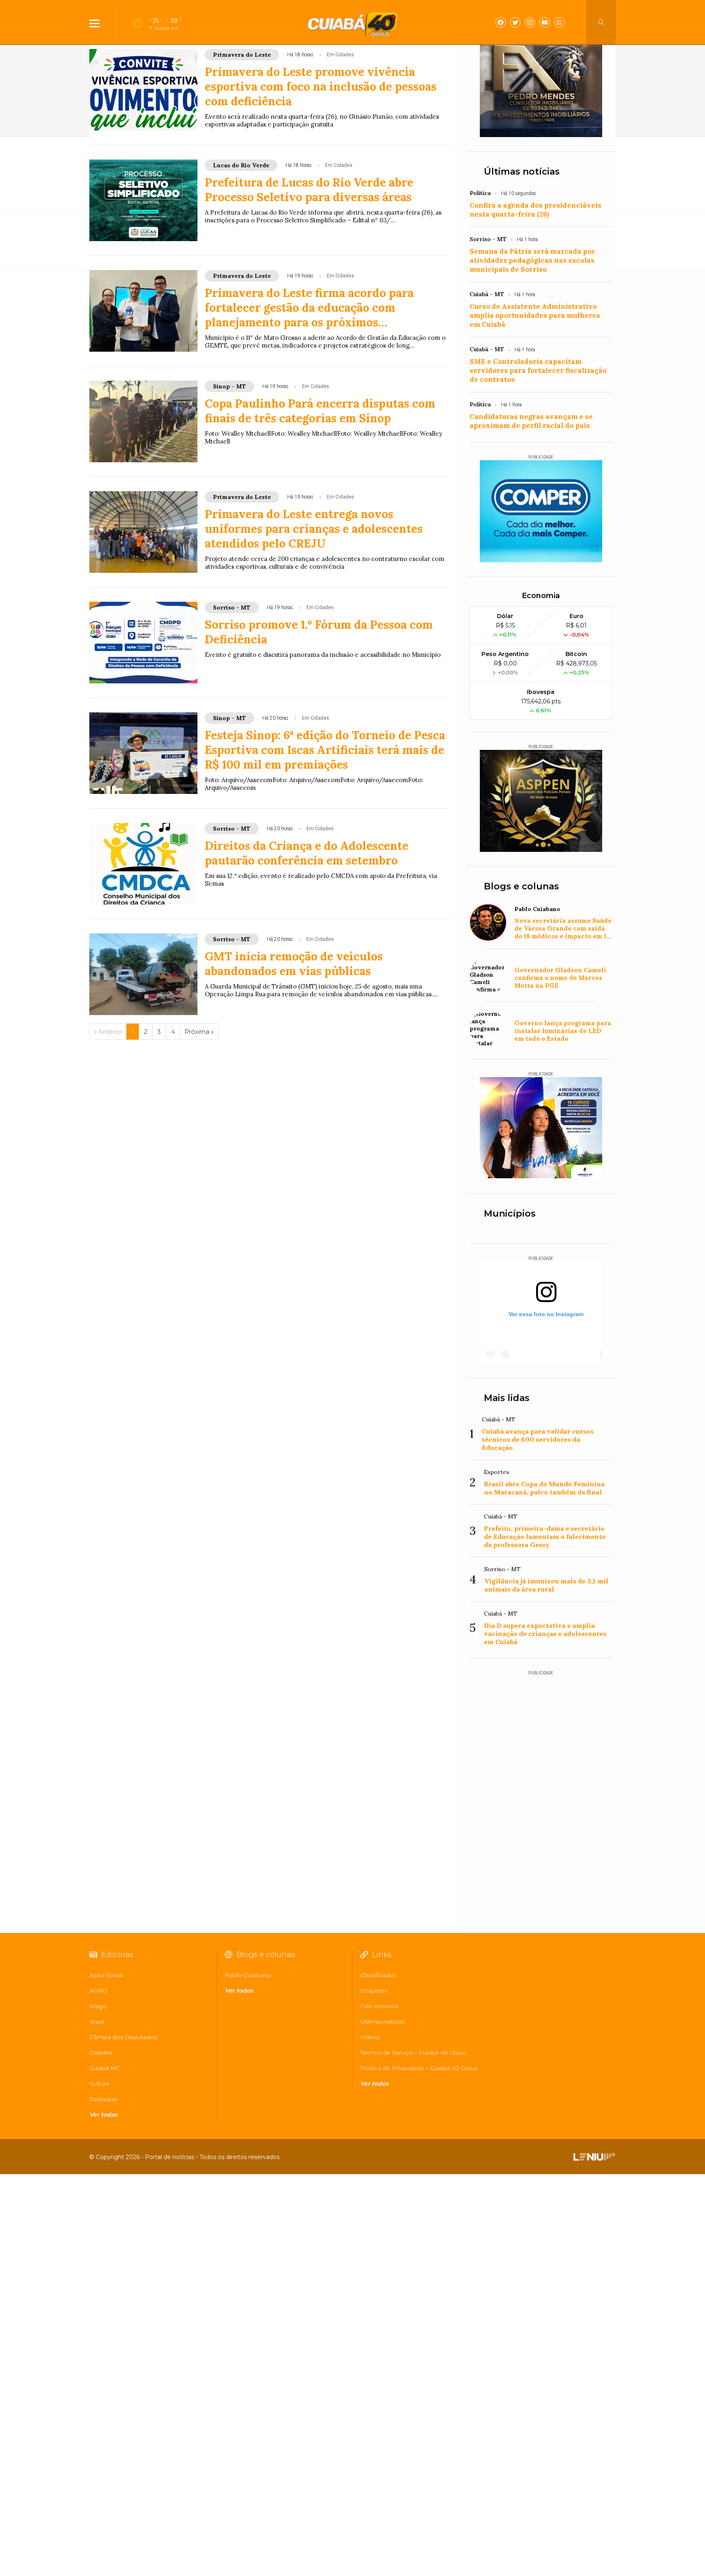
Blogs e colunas (521, 886)
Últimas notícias (522, 172)
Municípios (510, 1214)
